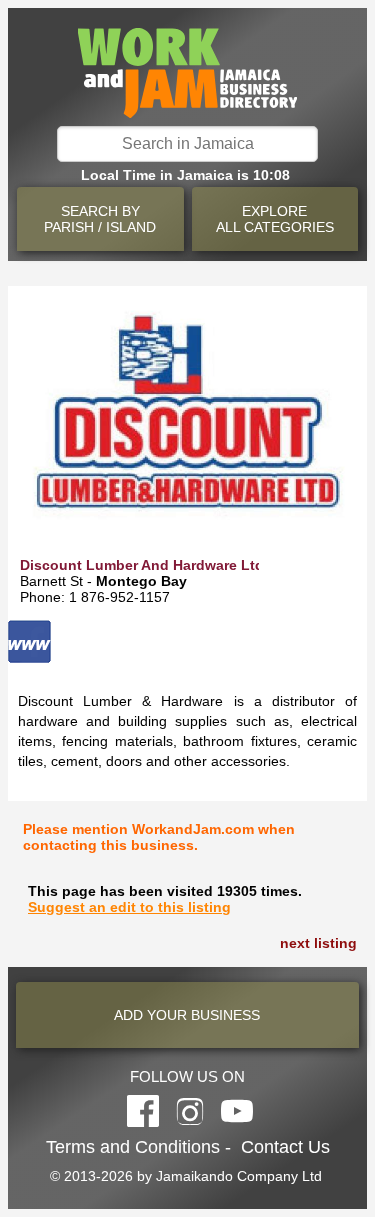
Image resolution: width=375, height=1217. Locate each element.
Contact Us (285, 1147)
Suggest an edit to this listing (129, 907)
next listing (318, 943)
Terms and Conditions (133, 1147)
